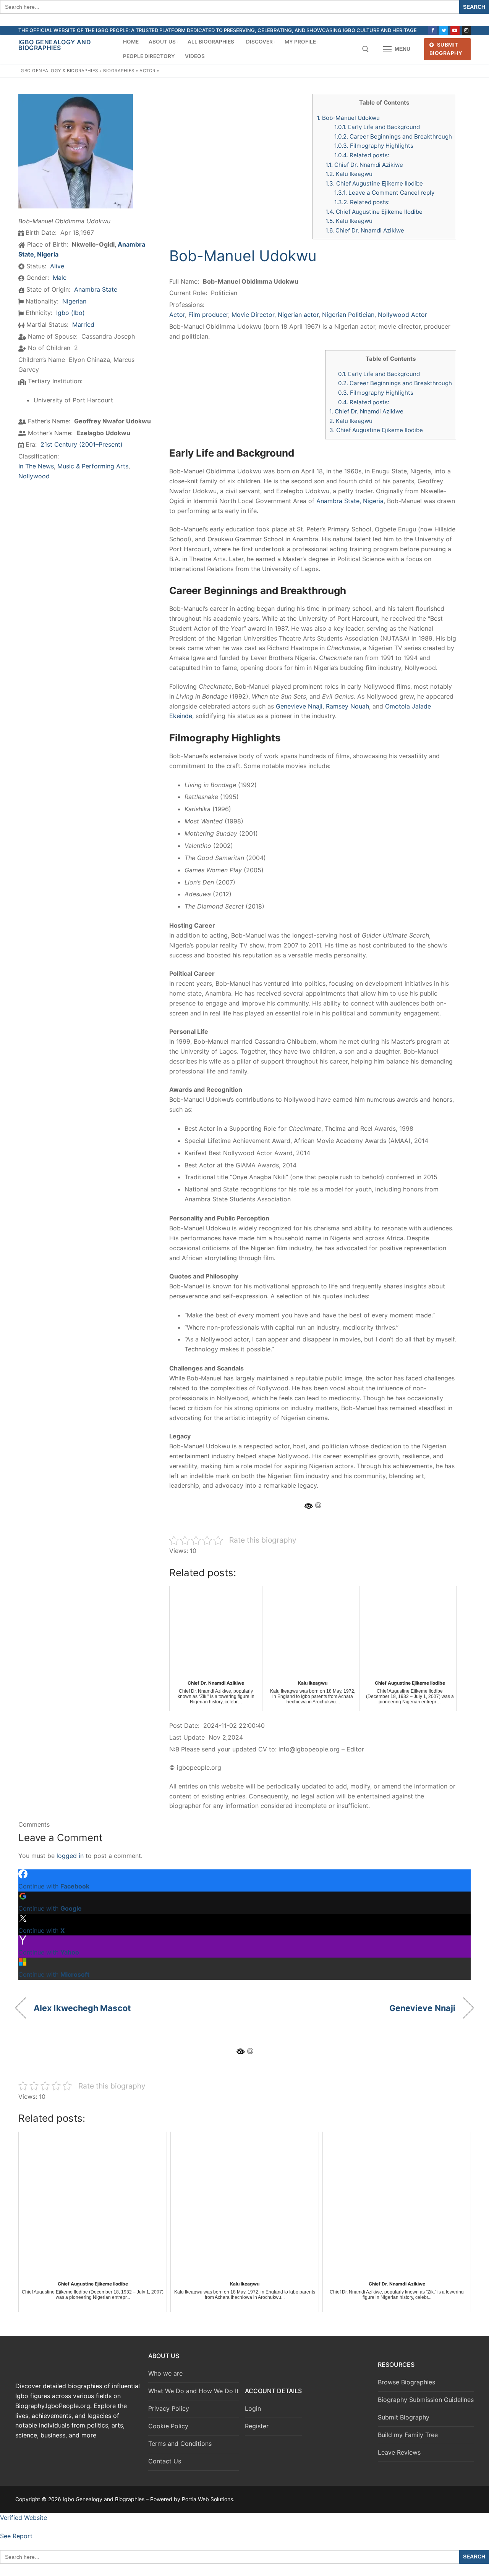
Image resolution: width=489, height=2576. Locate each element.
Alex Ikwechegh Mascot (82, 2008)
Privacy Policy (169, 2408)
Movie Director (253, 315)
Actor (147, 71)
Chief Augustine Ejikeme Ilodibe (374, 183)
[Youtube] (455, 30)
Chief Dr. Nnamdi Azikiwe (364, 165)
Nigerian (74, 301)
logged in (70, 1856)
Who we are (165, 2373)
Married (83, 324)
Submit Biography (446, 49)
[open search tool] (366, 49)
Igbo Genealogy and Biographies (55, 45)
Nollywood (34, 476)
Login (253, 2408)
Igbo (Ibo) (70, 313)
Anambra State (96, 289)
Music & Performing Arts (93, 466)
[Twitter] (444, 30)
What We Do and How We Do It (193, 2391)
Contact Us (165, 2461)
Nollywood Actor (402, 315)
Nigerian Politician (348, 315)
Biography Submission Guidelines (426, 2400)
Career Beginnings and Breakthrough (393, 136)
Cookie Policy (168, 2426)
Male (60, 278)
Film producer (208, 315)
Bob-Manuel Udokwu (348, 118)
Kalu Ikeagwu (349, 174)
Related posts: (362, 155)
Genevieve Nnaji (299, 706)
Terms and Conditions (180, 2444)
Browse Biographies (406, 2382)
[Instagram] (466, 30)
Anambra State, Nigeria (350, 501)
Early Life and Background (377, 127)
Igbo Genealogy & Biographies (59, 71)
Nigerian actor (298, 315)
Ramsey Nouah (347, 706)
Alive (57, 266)
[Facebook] (433, 30)
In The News (36, 466)
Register (257, 2426)
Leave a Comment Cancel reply (384, 193)
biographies (119, 71)
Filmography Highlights (374, 146)
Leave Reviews (399, 2452)
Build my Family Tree (408, 2435)
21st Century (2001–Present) (82, 444)
